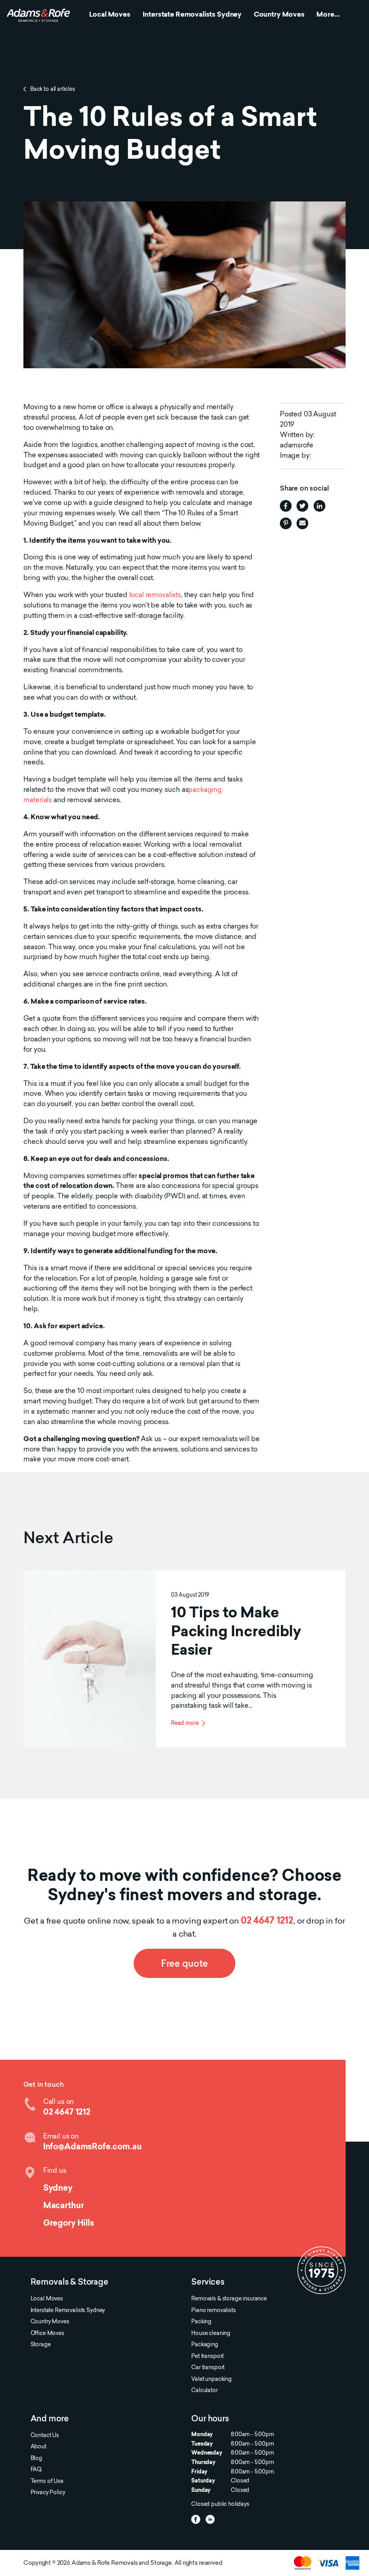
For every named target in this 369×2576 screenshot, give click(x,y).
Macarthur (64, 2206)
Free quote (184, 1964)
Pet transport (207, 2357)
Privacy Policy (48, 2493)
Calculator (204, 2391)
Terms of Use (47, 2482)
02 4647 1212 (267, 1921)
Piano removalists (213, 2311)
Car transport (208, 2368)
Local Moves (110, 15)
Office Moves (47, 2334)
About (38, 2447)
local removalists (155, 596)
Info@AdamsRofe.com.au (92, 2147)
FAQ (36, 2470)
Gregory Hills (69, 2224)
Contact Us (45, 2436)
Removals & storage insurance (229, 2299)
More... (328, 15)
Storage (41, 2345)
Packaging (205, 2345)
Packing (201, 2322)
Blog (36, 2459)
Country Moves (279, 15)
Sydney (58, 2189)
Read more (185, 1723)
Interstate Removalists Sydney (192, 15)
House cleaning (211, 2334)
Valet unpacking (211, 2380)
